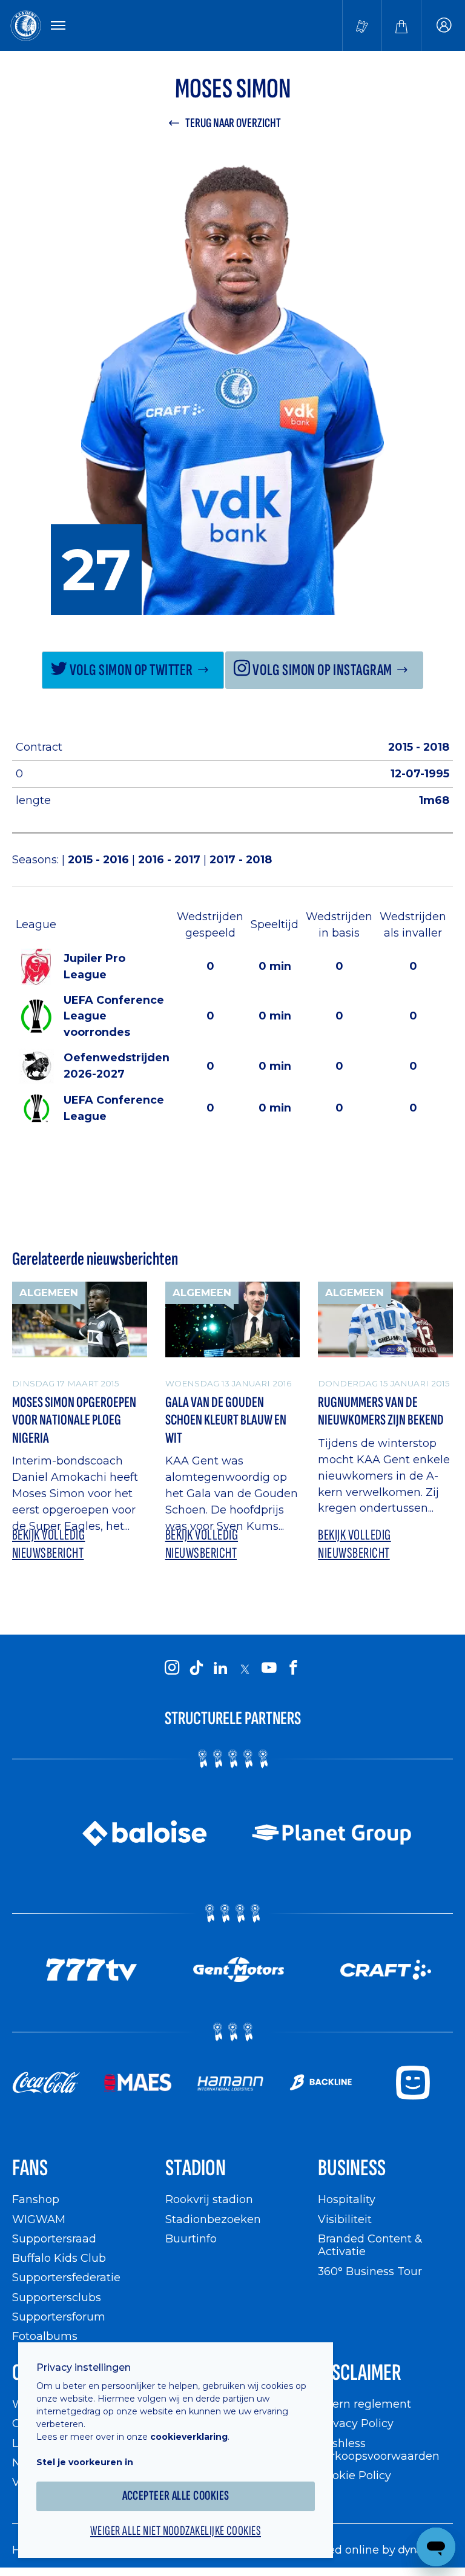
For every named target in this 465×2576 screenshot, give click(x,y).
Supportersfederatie (66, 2277)
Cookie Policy (355, 2475)
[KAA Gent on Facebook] (293, 1668)
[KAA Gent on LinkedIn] (220, 1668)
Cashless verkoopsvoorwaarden (379, 2450)
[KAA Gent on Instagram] (172, 1668)
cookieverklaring (189, 2437)
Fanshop (36, 2199)
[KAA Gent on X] (245, 1669)
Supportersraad (54, 2238)
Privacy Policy (356, 2423)
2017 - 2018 (241, 859)
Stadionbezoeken (213, 2219)
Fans (30, 2168)
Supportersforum (59, 2317)
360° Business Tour (370, 2271)
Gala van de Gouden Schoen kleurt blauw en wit (226, 1420)
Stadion (196, 2168)
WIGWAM (39, 2219)
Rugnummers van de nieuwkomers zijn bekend (381, 1412)
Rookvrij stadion (209, 2199)
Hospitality (347, 2199)
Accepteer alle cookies (176, 2496)
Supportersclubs (57, 2297)
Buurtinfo (191, 2238)
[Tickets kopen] (362, 25)
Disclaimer (360, 2373)
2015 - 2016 (100, 859)
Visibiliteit (345, 2219)
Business (352, 2168)
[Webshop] (401, 25)
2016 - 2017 (171, 859)
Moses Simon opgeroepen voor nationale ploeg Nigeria (74, 1420)
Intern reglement (364, 2404)
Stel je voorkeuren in (85, 2462)
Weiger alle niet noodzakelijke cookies (176, 2531)
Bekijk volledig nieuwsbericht (48, 1544)
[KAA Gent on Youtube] (269, 1668)
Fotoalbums (45, 2336)
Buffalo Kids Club (59, 2258)
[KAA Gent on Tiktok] (196, 1668)
